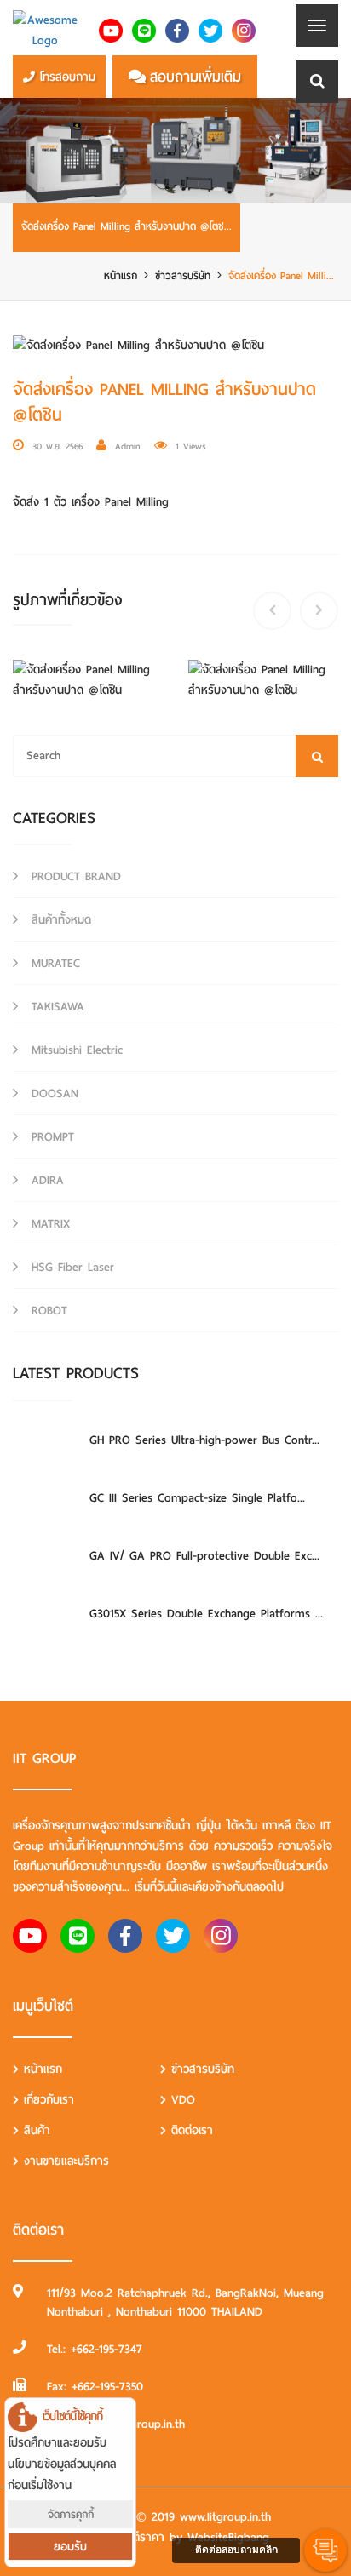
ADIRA (45, 1180)
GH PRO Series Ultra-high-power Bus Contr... (204, 1440)
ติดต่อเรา (190, 2130)
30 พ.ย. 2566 (58, 446)
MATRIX (48, 1224)
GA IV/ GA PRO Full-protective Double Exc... (204, 1556)
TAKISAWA (55, 1007)
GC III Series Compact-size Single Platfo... (197, 1498)
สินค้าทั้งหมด (59, 920)
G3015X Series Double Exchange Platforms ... (206, 1614)
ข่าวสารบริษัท (183, 275)
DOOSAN (52, 1093)
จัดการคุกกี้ (71, 2514)
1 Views (191, 446)
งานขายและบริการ (64, 2161)
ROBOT (47, 1311)
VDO (181, 2100)
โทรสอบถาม (67, 77)
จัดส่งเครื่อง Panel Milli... (281, 275)
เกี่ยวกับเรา (46, 2100)
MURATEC (53, 963)
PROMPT (50, 1137)
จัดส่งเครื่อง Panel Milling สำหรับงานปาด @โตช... (127, 226)
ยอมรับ (70, 2547)
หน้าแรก (121, 275)
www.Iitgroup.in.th (225, 2517)
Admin (128, 446)
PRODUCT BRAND (74, 876)
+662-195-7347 (106, 2349)
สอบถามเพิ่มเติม (196, 77)
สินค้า (35, 2130)
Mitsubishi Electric (75, 1050)
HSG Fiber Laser (70, 1267)
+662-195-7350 (107, 2387)
